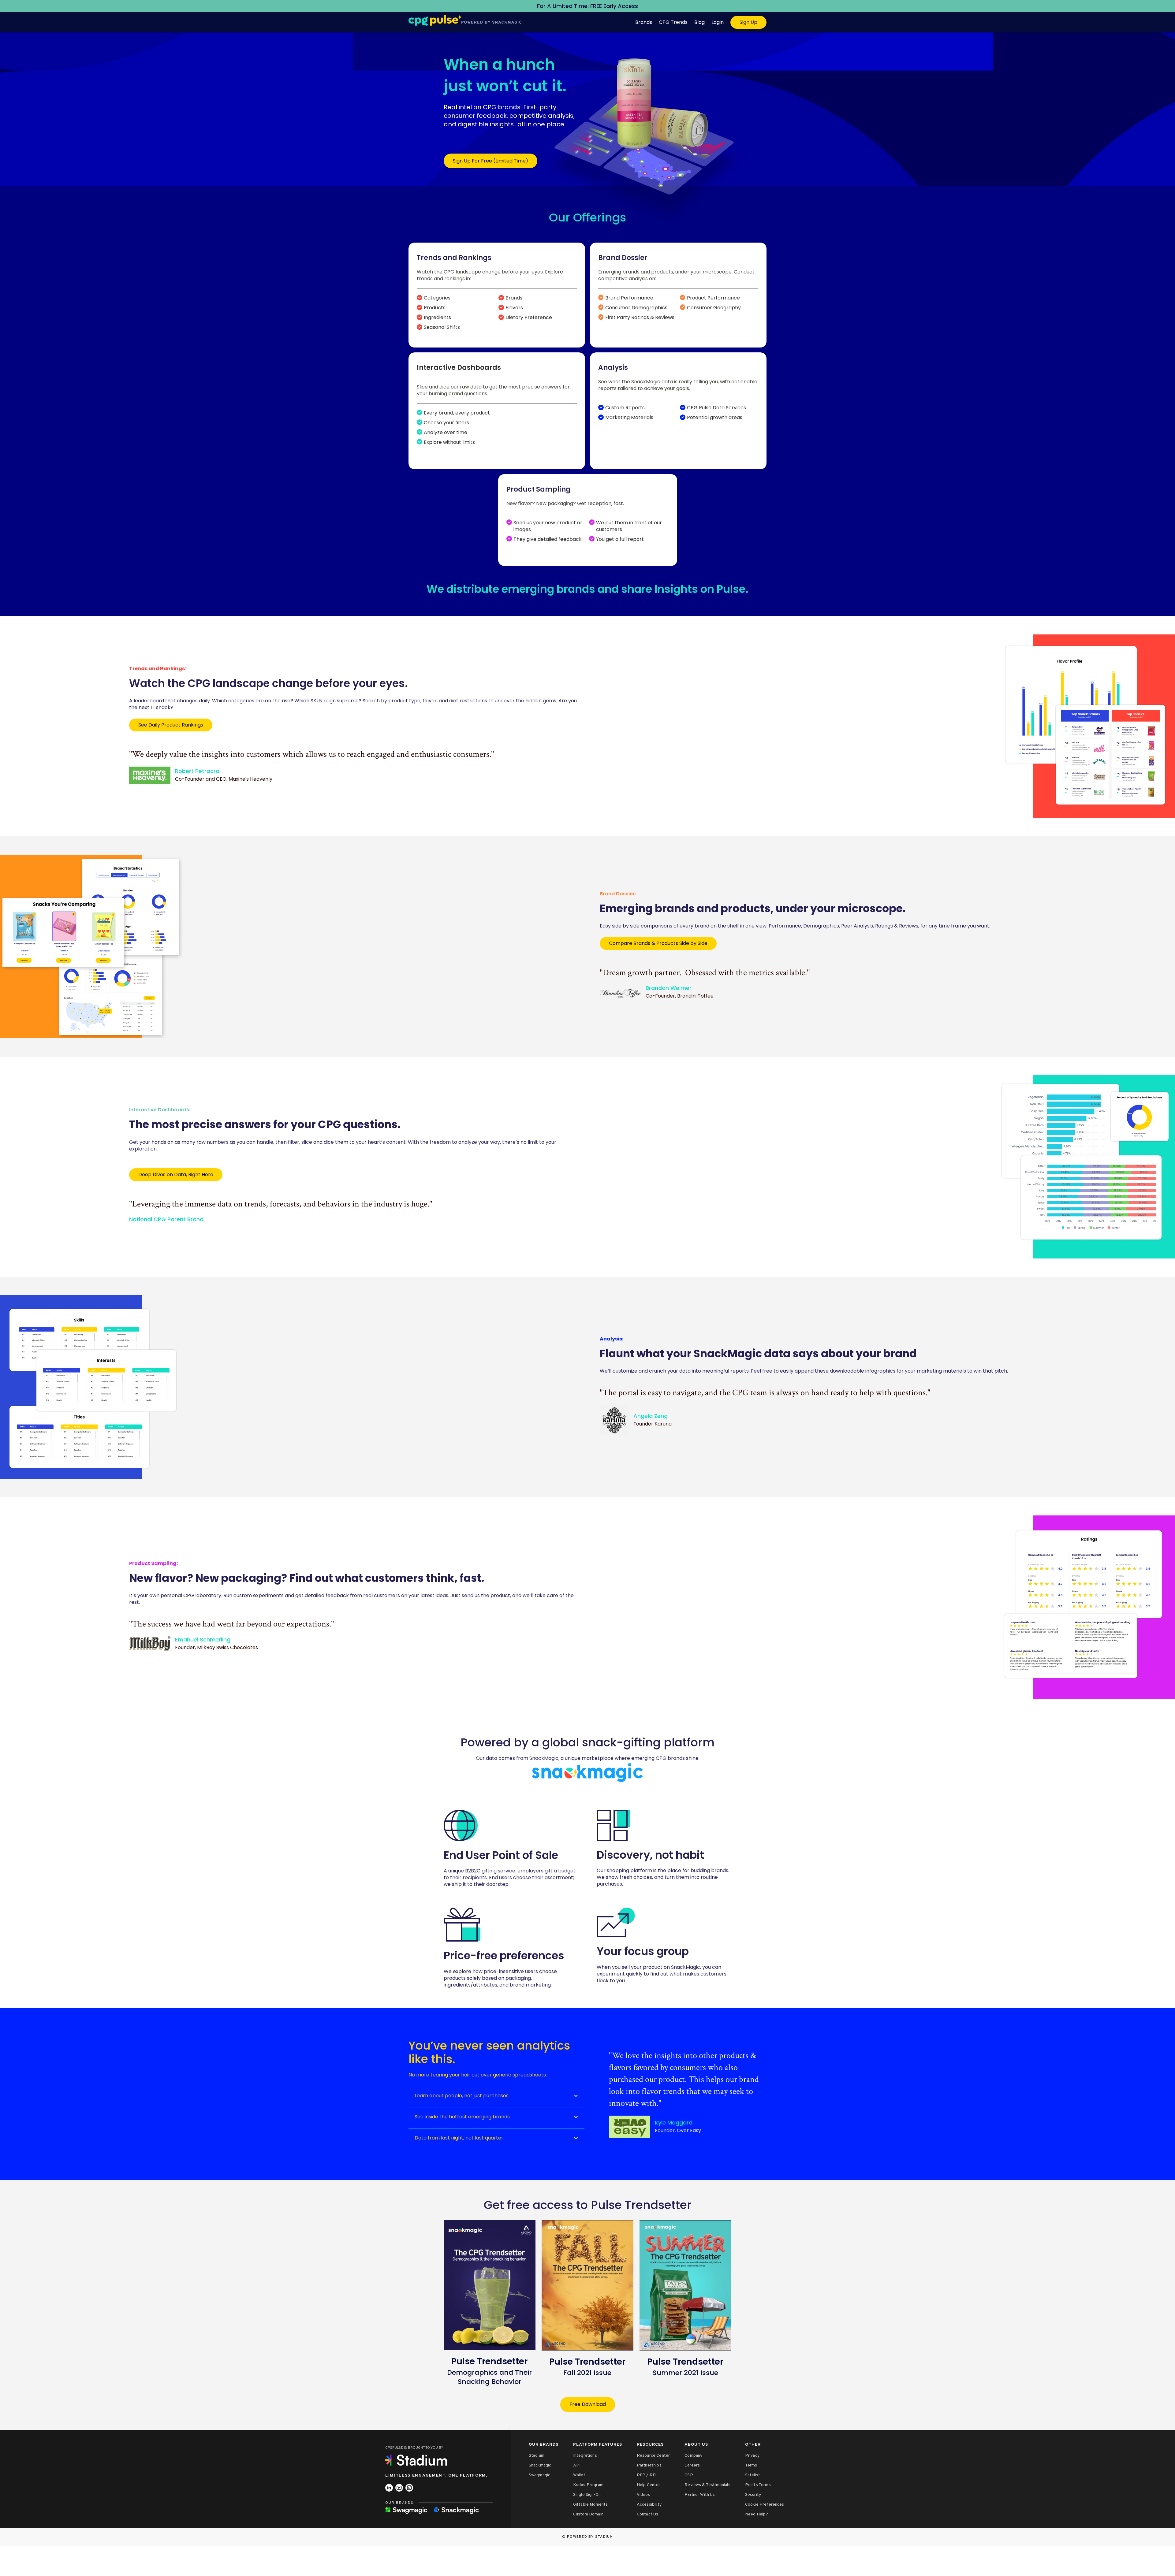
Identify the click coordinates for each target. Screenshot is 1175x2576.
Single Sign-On (587, 2495)
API (577, 2465)
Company (693, 2456)
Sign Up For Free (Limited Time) (491, 161)
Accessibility (649, 2505)
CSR (689, 2475)
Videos (643, 2495)
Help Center (649, 2485)
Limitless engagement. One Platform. (436, 2476)
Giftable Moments (591, 2505)
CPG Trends (673, 22)
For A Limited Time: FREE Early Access (587, 6)
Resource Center (653, 2456)
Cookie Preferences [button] (765, 2505)
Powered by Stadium (590, 2537)
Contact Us (648, 2514)
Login (718, 22)
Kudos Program (588, 2485)
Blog (699, 22)
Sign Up (748, 22)
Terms (751, 2465)
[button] (496, 2096)
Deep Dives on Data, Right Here (176, 1175)
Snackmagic (540, 2465)
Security (753, 2495)
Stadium (537, 2456)
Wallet (579, 2475)
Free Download (588, 2404)
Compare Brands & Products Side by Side (658, 943)
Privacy (752, 2456)
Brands (644, 22)
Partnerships (649, 2465)
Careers (692, 2465)
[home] (465, 19)
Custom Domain (588, 2514)
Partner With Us (700, 2495)
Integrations (585, 2456)
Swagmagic (539, 2475)
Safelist (753, 2475)
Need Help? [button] (757, 2514)
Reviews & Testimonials (707, 2485)
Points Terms (758, 2485)
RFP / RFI (647, 2475)
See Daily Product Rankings (171, 725)
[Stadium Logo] (418, 2460)
